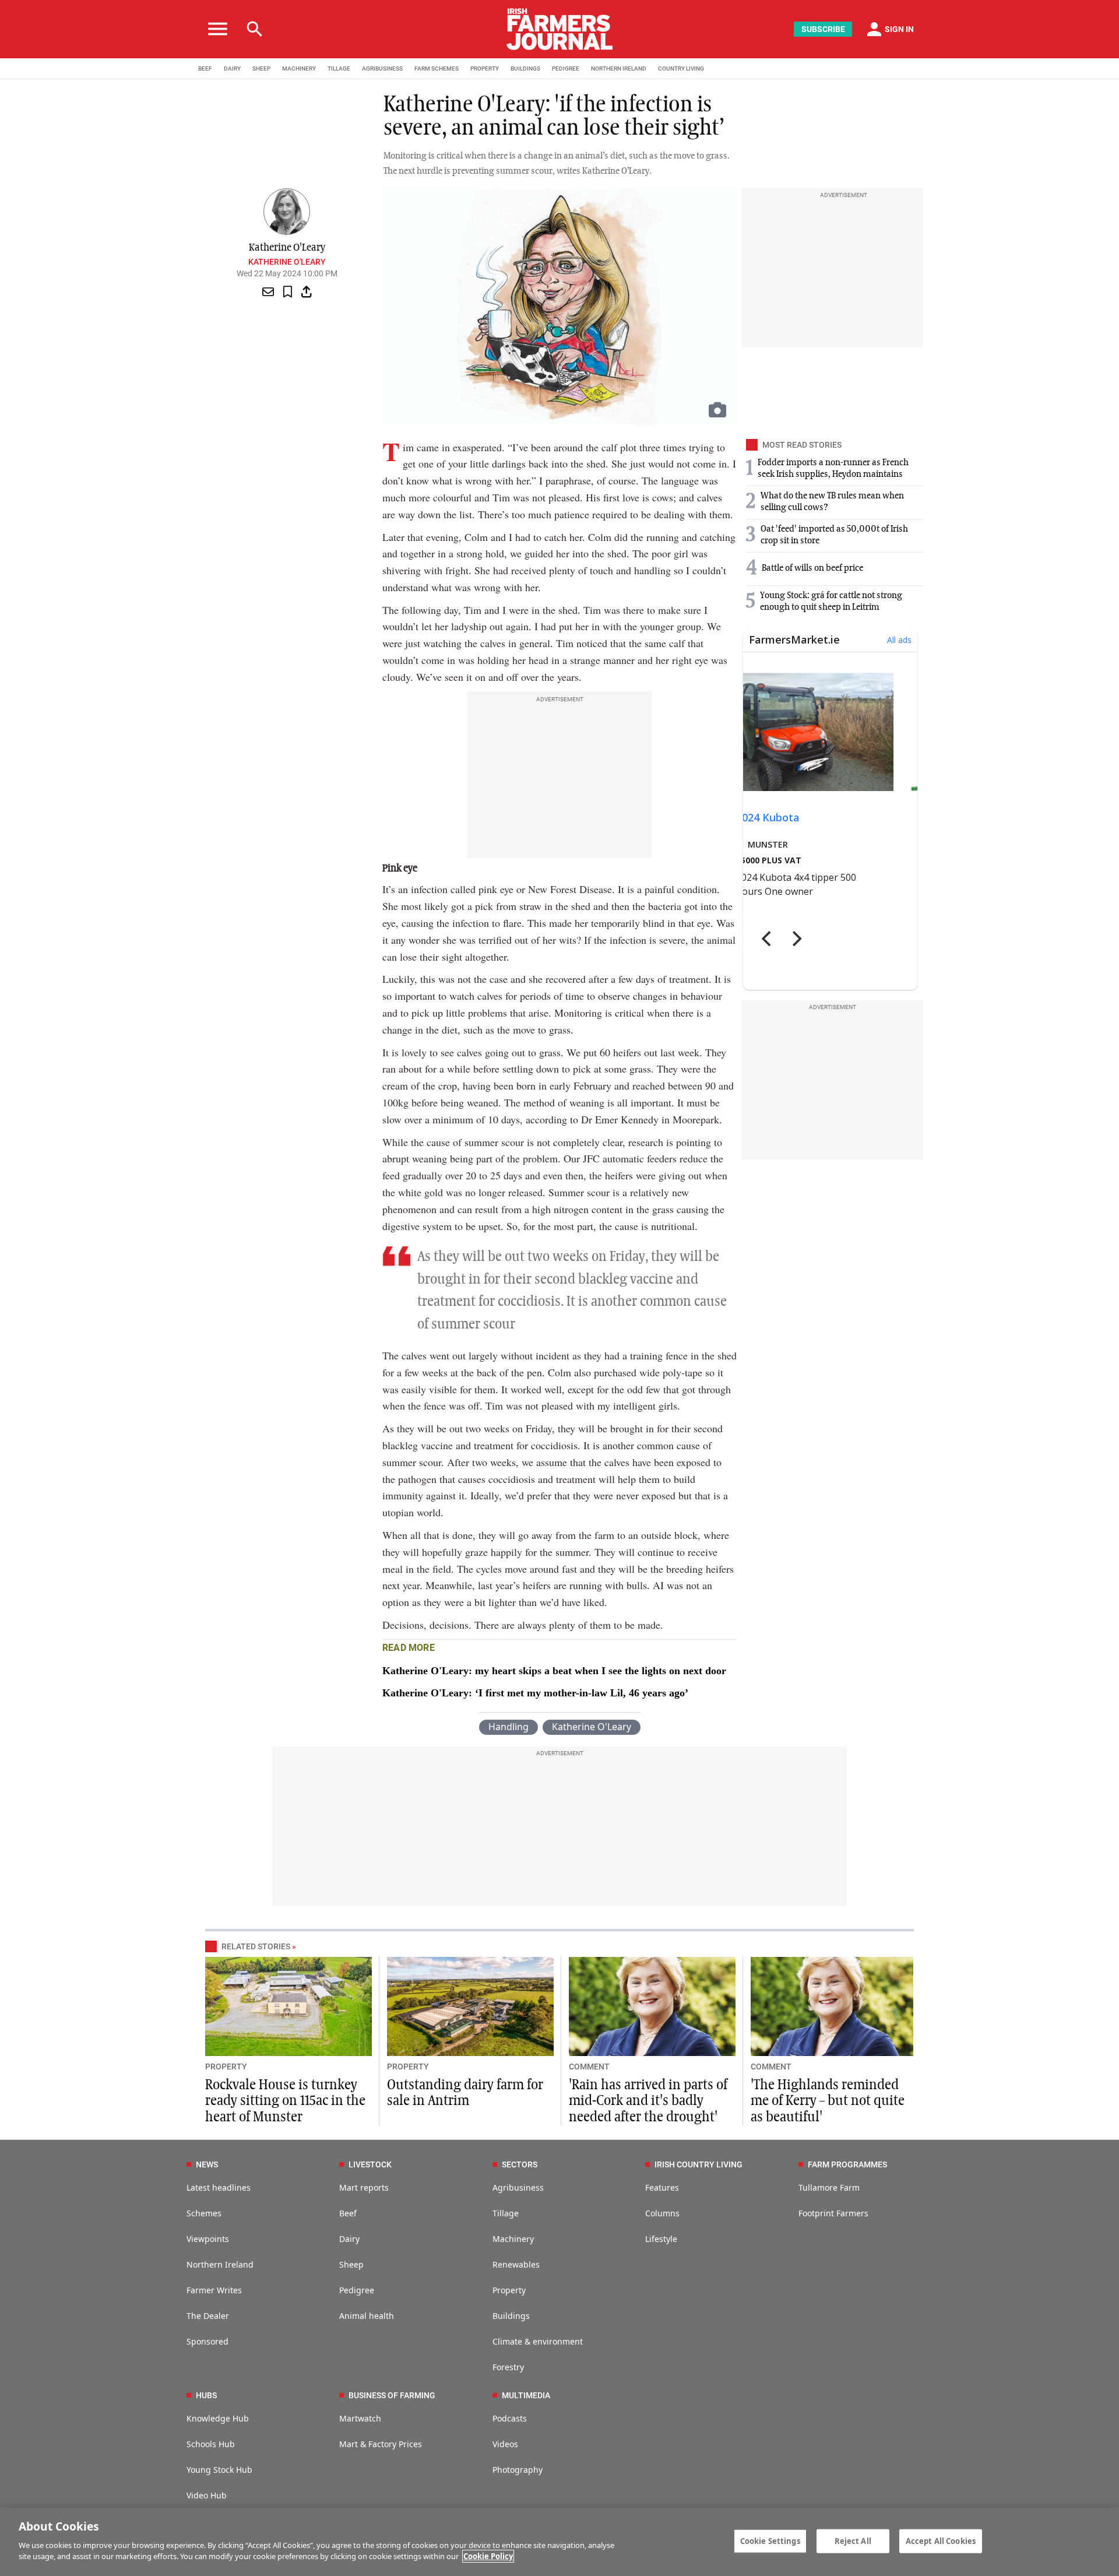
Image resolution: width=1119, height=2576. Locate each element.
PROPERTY (485, 68)
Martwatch (360, 2418)
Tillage (506, 2213)
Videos (505, 2444)
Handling (509, 1727)
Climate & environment (538, 2341)
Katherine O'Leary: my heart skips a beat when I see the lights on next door (554, 1671)
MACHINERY (299, 68)
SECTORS (520, 2164)
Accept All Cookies (941, 2540)
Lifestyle (661, 2239)
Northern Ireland (220, 2264)
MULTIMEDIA (526, 2395)
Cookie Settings (770, 2540)
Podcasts (510, 2418)
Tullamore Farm (829, 2187)
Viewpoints (208, 2239)
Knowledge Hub (218, 2418)
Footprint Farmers (833, 2213)
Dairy (349, 2239)
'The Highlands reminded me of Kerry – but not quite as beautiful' (828, 2101)
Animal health (367, 2316)
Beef (348, 2213)
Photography (518, 2470)
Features (662, 2187)
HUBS (206, 2395)
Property (509, 2290)
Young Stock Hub (219, 2470)
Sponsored (207, 2341)
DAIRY (232, 68)
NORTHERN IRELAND (619, 68)
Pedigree (357, 2290)
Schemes (204, 2213)
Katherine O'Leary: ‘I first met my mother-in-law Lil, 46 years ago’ (535, 1693)
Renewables (516, 2264)
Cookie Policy (488, 2556)
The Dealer (208, 2316)
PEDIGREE (566, 68)
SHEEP (261, 68)
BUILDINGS (525, 68)
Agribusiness (518, 2187)
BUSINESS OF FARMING (392, 2395)
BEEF (205, 68)
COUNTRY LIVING (681, 68)
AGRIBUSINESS (382, 68)
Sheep (351, 2264)
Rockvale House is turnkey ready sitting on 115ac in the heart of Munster (285, 2101)
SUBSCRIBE (823, 29)
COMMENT (589, 2067)
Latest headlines (219, 2187)
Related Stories (256, 1946)
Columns (662, 2213)
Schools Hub (211, 2444)
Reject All (853, 2540)
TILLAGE (339, 68)
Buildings (511, 2316)
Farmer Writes (214, 2290)
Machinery (513, 2239)
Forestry (508, 2367)
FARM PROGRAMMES (847, 2164)
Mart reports (364, 2187)
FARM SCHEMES (437, 68)
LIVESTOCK (370, 2164)
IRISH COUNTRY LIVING (699, 2164)
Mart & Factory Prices (381, 2444)
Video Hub (207, 2495)
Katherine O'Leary (287, 262)
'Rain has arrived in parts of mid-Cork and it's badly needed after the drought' (648, 2101)
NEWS (207, 2164)
